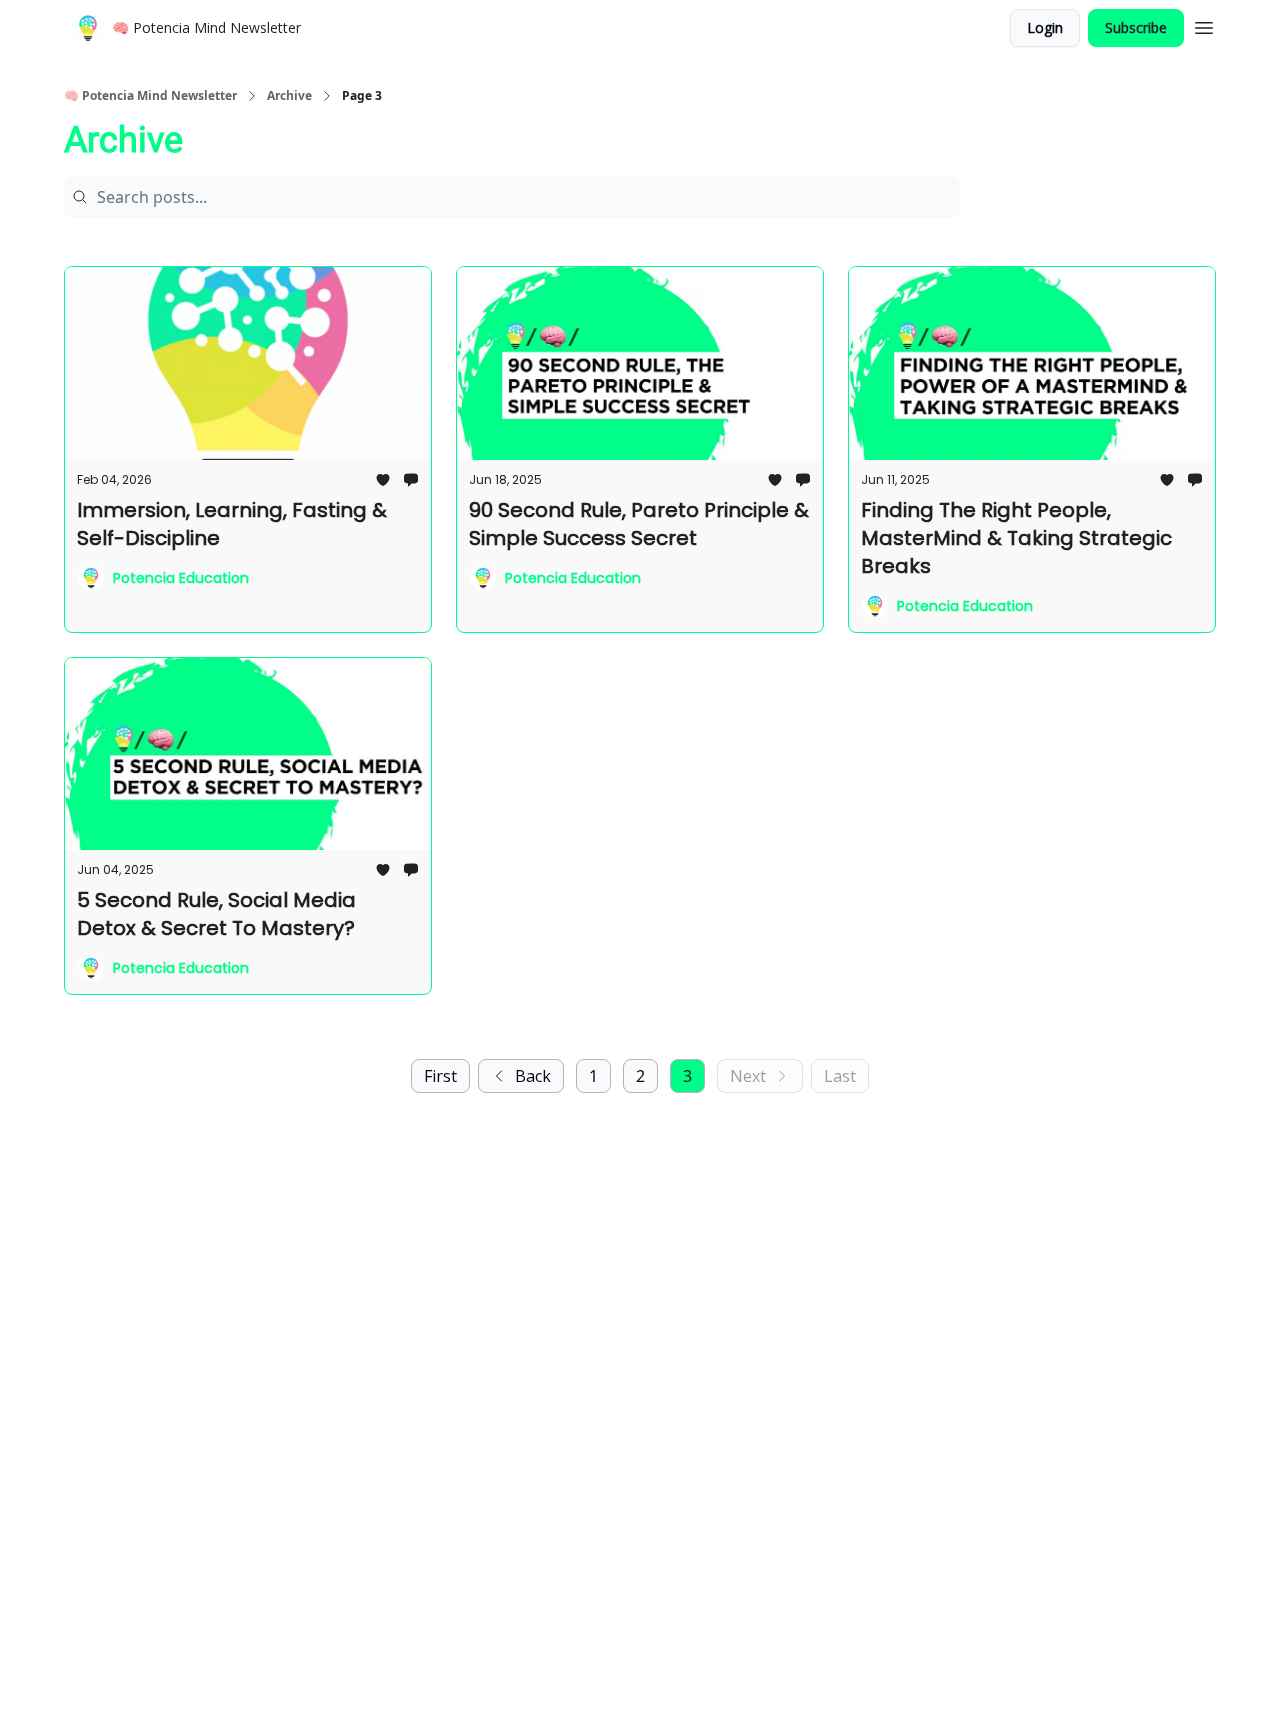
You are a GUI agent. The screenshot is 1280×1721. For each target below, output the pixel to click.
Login (1045, 27)
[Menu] (1204, 25)
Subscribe (1136, 27)
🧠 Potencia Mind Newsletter (150, 96)
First (440, 1076)
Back (533, 1076)
